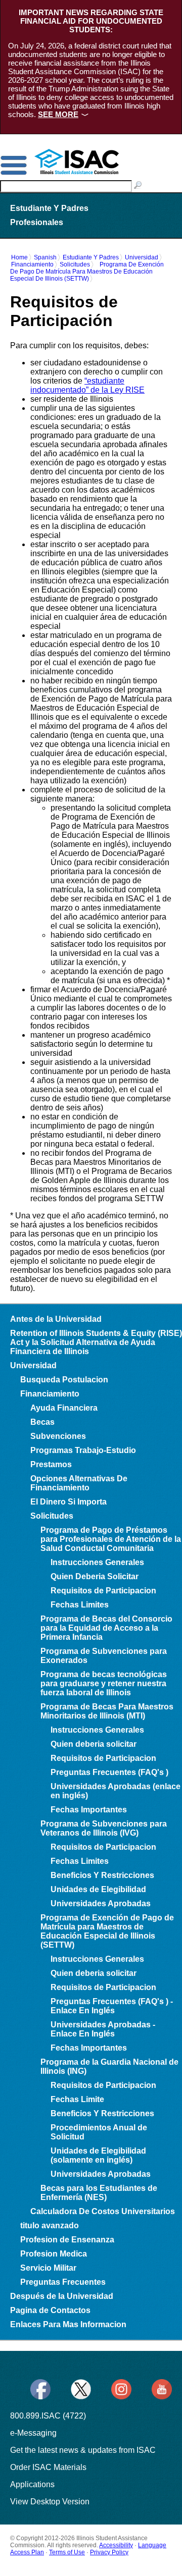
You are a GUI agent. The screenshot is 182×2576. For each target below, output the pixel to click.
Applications (32, 2484)
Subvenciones (58, 1436)
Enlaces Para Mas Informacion (68, 2324)
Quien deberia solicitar (94, 1744)
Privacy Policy (109, 2552)
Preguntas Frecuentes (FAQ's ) (109, 1772)
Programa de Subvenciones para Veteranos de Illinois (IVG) (104, 1828)
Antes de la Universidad (56, 1319)
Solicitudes (75, 264)
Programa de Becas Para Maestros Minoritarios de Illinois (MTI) (107, 1711)
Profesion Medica (54, 2254)
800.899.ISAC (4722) (48, 2416)
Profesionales (37, 222)
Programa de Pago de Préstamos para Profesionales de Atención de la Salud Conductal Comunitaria (111, 1539)
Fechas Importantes (89, 1810)
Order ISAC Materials (48, 2467)
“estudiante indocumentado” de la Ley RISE (87, 385)
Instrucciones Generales (97, 1562)
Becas (42, 1422)
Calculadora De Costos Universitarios (103, 2211)
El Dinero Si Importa (69, 1502)
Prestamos (51, 1464)
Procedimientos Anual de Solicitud (99, 2132)
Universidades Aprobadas (101, 1903)
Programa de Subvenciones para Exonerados (104, 1656)
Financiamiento (32, 264)
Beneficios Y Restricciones (102, 1875)
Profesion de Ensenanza (67, 2240)
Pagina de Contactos (50, 2310)
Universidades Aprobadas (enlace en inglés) (116, 1791)
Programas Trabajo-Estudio (83, 1450)
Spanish (45, 257)
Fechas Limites (80, 1605)
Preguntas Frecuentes (63, 2282)
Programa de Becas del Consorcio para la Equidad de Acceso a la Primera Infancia (106, 1628)
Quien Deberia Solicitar (95, 1576)
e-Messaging (33, 2433)
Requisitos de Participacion (103, 1591)
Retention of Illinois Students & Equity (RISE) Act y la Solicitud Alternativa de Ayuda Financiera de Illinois (96, 1342)
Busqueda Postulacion (64, 1380)
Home (19, 257)
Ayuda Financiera (64, 1408)
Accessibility (116, 2545)
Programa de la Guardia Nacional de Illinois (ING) (109, 2067)
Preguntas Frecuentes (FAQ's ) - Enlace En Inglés (112, 2006)
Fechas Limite (77, 2099)
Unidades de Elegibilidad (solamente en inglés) (98, 2155)
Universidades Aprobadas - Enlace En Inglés (103, 2029)
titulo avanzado (50, 2225)
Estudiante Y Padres (49, 208)
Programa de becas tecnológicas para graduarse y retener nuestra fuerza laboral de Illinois (104, 1683)
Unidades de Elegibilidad (98, 1889)
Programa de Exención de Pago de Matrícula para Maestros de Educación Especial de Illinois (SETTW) (87, 272)
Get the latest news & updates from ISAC (83, 2450)
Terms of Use (67, 2552)
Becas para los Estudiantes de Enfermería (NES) (99, 2193)
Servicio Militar (48, 2268)
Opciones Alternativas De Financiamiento (79, 1483)
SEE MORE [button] (58, 114)
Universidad (142, 257)
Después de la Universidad (62, 2296)
